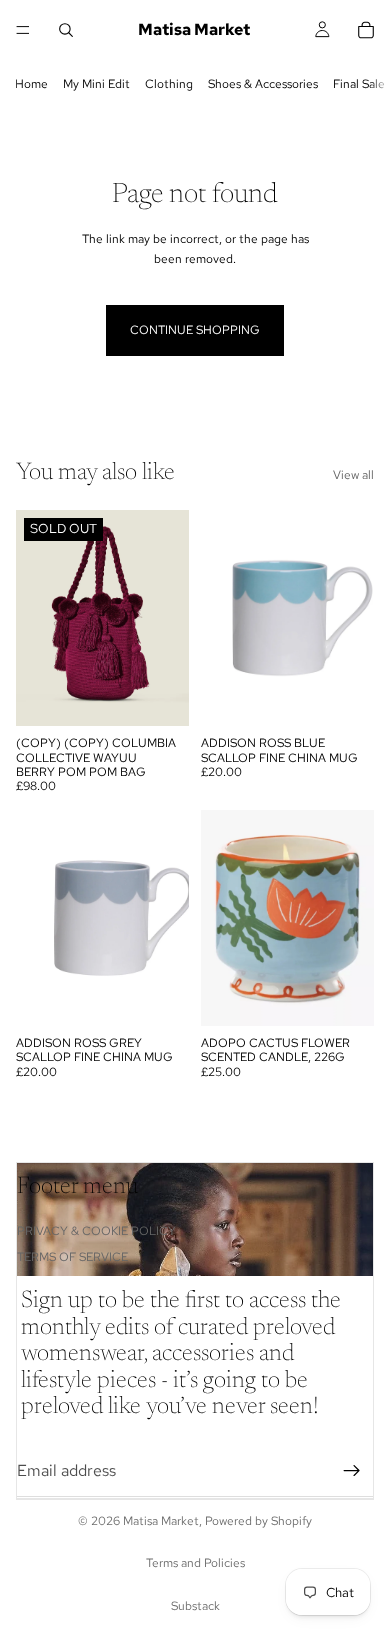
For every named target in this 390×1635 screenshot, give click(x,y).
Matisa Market (161, 1521)
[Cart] (366, 30)
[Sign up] (352, 1471)
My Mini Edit (96, 84)
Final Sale (359, 84)
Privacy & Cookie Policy (96, 1231)
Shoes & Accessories (263, 84)
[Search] (66, 30)
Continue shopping (195, 330)
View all (353, 475)
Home (31, 84)
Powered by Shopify (258, 1521)
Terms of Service (72, 1257)
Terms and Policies (195, 1563)
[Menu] (23, 30)
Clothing (169, 84)
